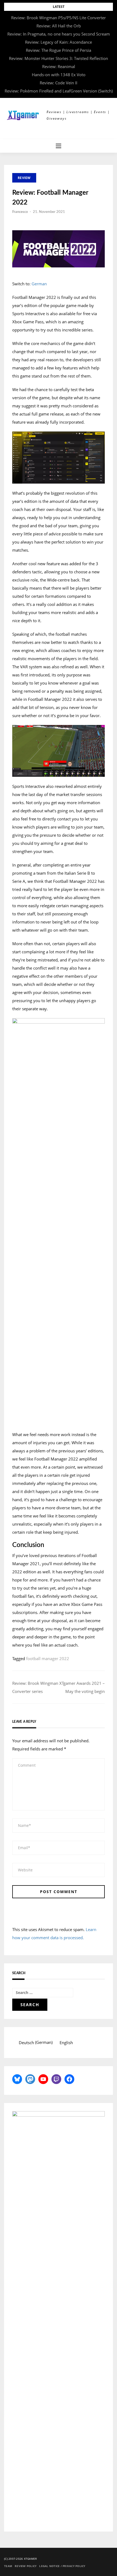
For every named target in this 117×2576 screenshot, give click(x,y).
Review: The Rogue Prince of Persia (59, 50)
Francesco (20, 212)
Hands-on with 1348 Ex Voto (59, 75)
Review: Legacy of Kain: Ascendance (59, 42)
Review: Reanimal (59, 66)
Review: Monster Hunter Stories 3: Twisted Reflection (59, 58)
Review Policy (26, 2566)
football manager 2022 (48, 1658)
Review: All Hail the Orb (59, 26)
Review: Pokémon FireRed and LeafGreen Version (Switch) (59, 91)
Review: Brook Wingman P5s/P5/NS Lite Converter (59, 18)
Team (8, 2566)
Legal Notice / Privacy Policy (62, 2566)
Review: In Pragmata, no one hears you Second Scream (59, 34)
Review (24, 178)
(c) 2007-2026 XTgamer (20, 2559)
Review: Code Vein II (59, 83)
